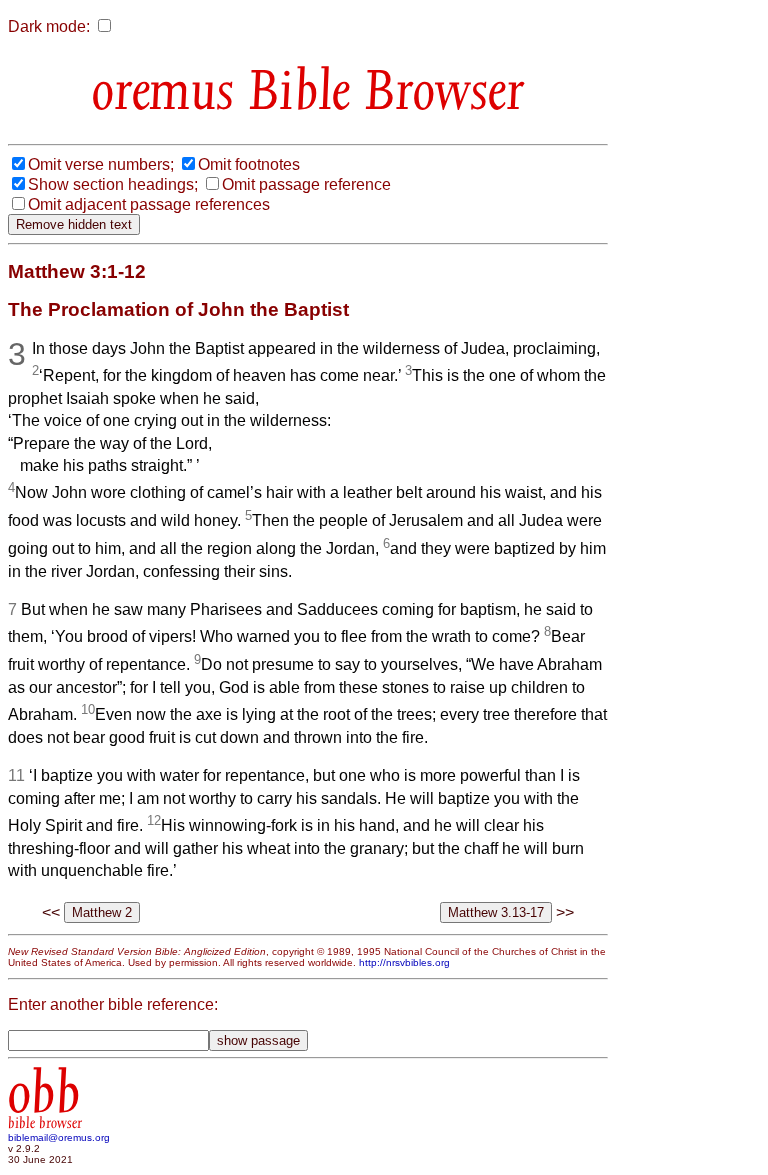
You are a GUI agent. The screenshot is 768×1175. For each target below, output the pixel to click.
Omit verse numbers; (101, 164)
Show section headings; (113, 184)
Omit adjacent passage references (149, 204)
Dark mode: (49, 26)
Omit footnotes (249, 164)
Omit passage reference (306, 184)
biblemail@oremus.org (59, 1137)
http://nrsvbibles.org (404, 962)
